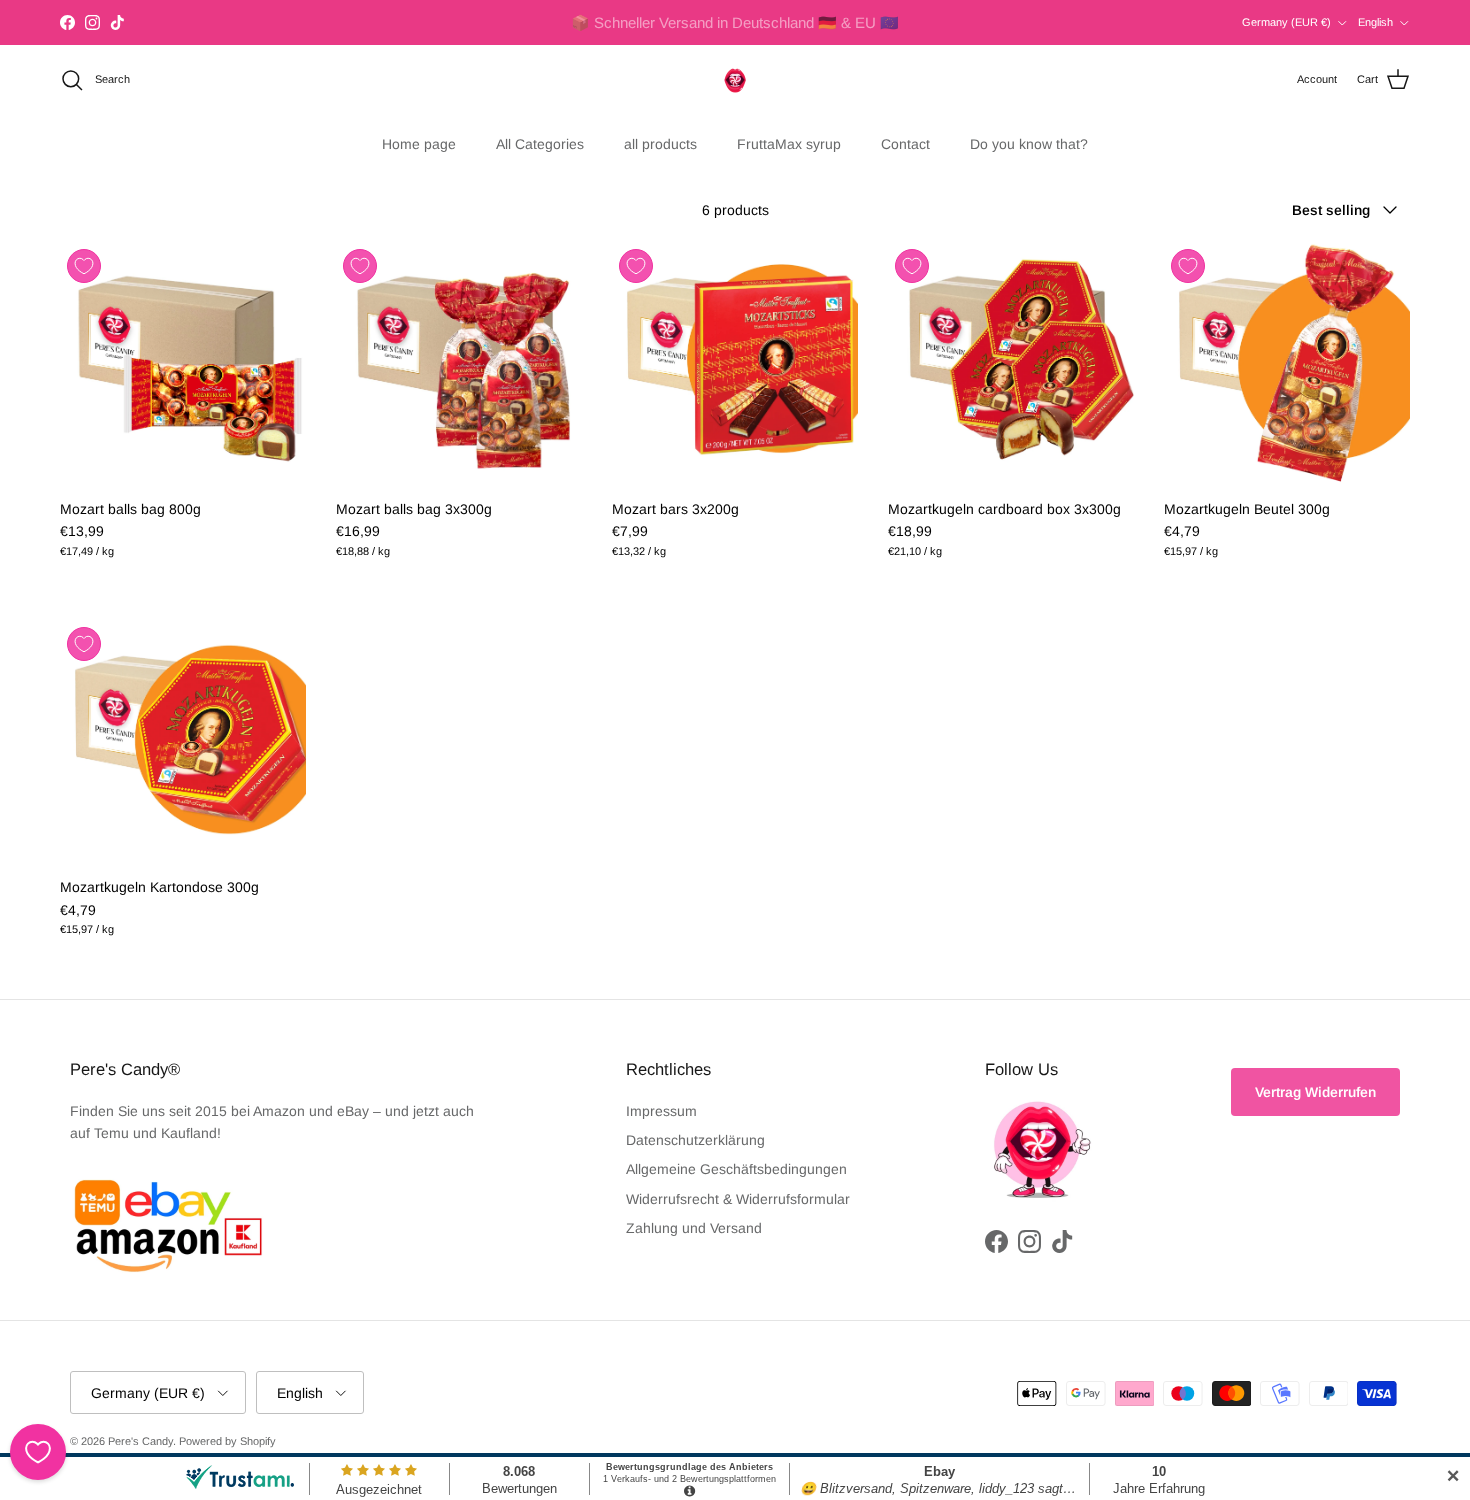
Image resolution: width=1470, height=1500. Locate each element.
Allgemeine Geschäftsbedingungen (736, 1169)
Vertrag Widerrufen (1315, 1092)
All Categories (540, 144)
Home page (419, 144)
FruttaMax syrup (789, 144)
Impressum (661, 1111)
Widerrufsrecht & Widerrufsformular (738, 1199)
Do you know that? (1029, 144)
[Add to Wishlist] (84, 266)
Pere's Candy (140, 1441)
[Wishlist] (38, 1452)
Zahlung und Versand (694, 1228)
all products (660, 144)
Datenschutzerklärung (695, 1140)
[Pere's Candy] (735, 80)
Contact (905, 144)
